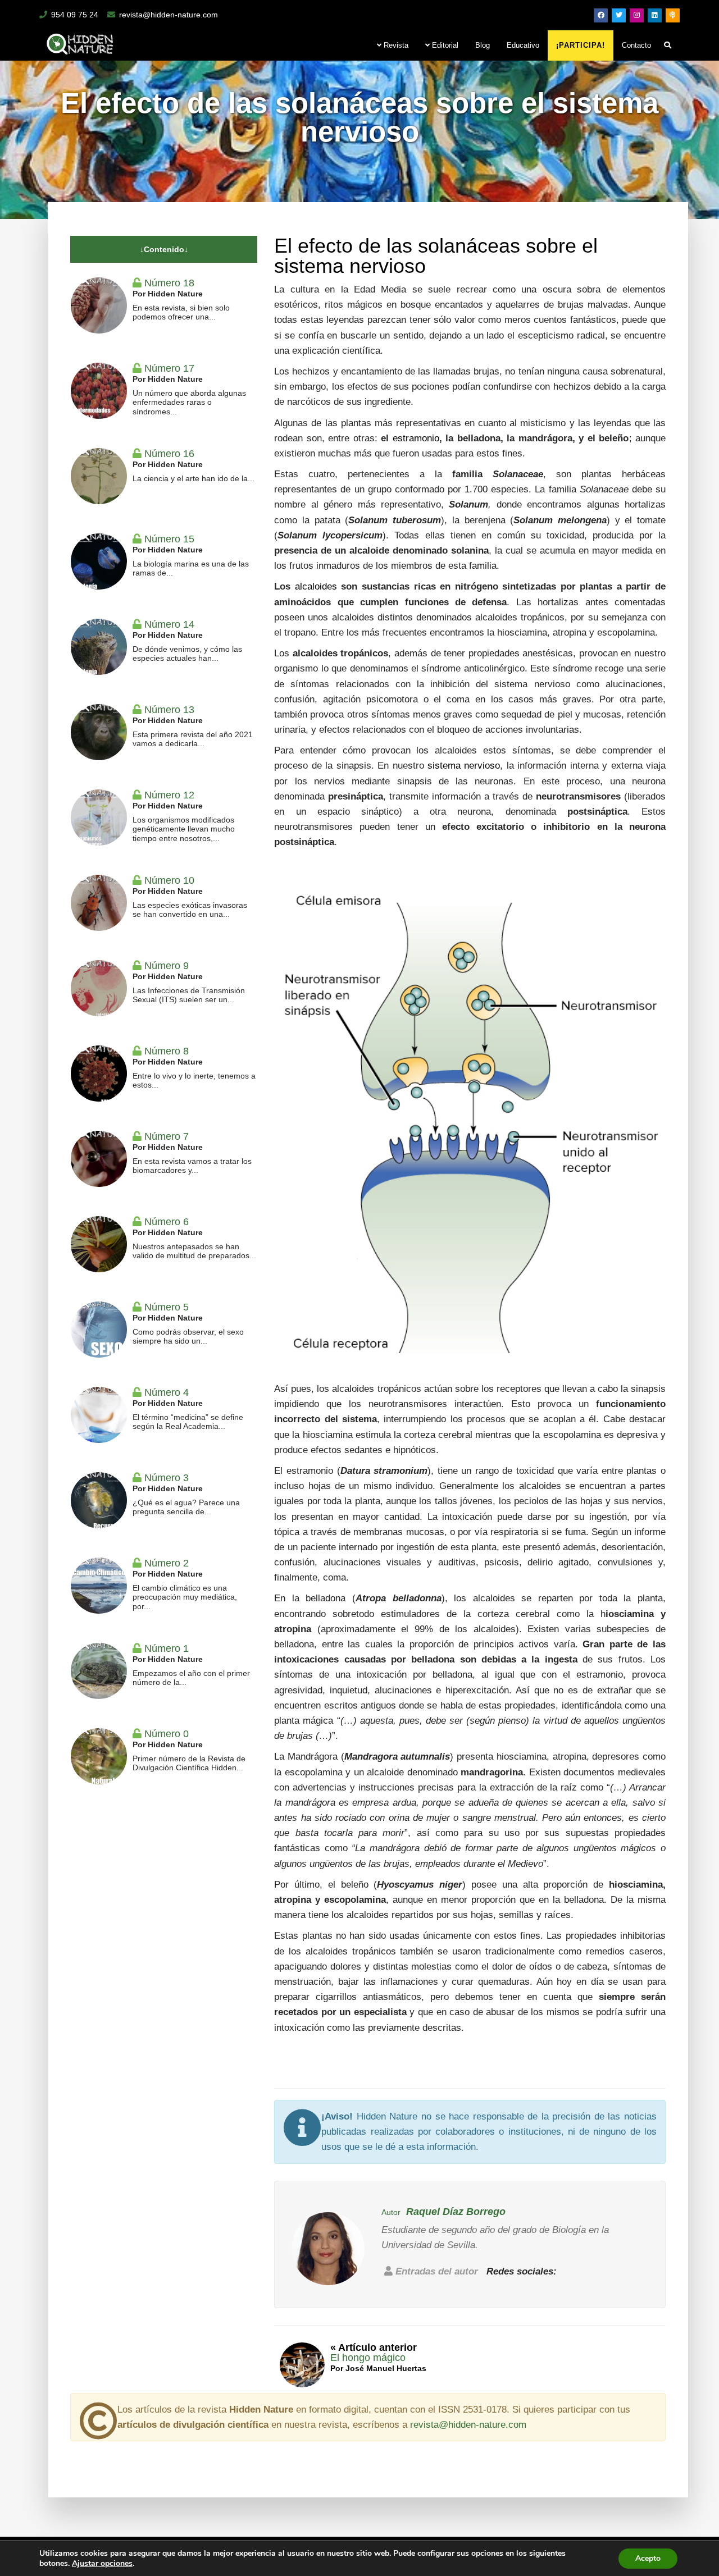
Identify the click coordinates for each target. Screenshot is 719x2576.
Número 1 (167, 1648)
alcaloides (316, 586)
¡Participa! (581, 45)
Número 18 (169, 283)
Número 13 (169, 710)
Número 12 (169, 795)
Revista (395, 45)
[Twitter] (619, 15)
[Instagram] (637, 15)
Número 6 (167, 1222)
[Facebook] (601, 15)
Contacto (636, 45)
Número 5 (167, 1307)
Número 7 (167, 1136)
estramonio (416, 438)
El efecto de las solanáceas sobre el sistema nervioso (436, 256)
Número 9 (167, 966)
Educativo (523, 45)
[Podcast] (673, 15)
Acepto (648, 2558)
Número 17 (169, 368)
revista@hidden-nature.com (169, 15)
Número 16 (169, 454)
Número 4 (167, 1392)
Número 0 (167, 1734)
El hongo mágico (368, 2358)
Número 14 (169, 624)
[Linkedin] (655, 15)
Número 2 (167, 1563)
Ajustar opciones (102, 2564)
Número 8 (167, 1051)
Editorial (444, 45)
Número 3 (167, 1478)
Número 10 (169, 880)
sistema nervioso (464, 766)
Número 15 (169, 539)
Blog (483, 45)
